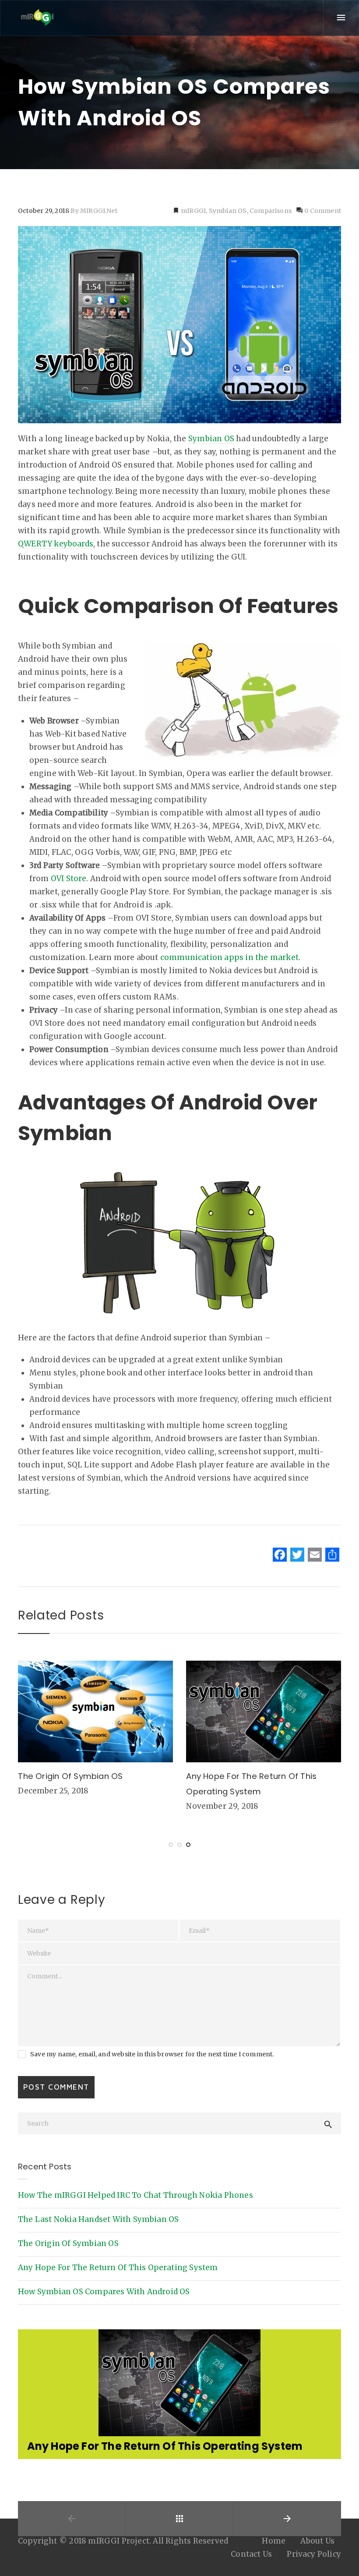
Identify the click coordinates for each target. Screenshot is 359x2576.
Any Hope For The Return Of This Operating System (118, 2268)
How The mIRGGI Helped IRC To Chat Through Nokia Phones (136, 2195)
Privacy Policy (314, 2568)
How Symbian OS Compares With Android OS (104, 2292)
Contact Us (251, 2568)
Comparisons (271, 211)
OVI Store (69, 879)
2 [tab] (179, 1845)
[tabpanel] (95, 1731)
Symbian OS (228, 211)
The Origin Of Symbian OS (70, 1776)
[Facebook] (280, 1556)
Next (321, 2367)
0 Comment (322, 211)
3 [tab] (188, 1845)
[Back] (179, 2533)
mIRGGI (193, 211)
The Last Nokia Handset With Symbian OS (98, 2219)
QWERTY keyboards (56, 544)
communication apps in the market (229, 957)
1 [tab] (171, 1845)
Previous (38, 2367)
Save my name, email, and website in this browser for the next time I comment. (152, 2054)
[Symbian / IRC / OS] (37, 18)
